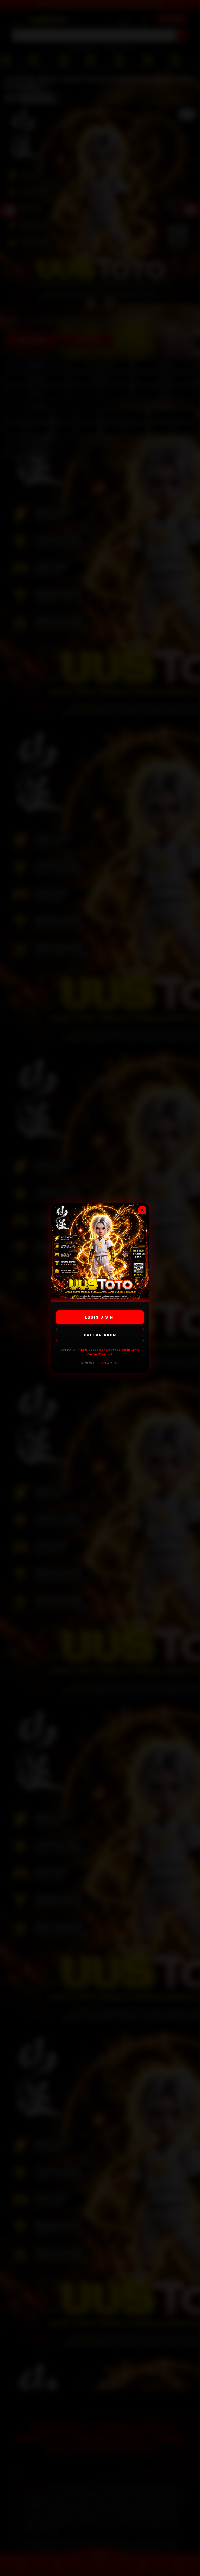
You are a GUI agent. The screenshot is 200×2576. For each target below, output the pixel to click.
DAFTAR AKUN (100, 1335)
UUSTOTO (101, 1363)
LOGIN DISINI (100, 1317)
